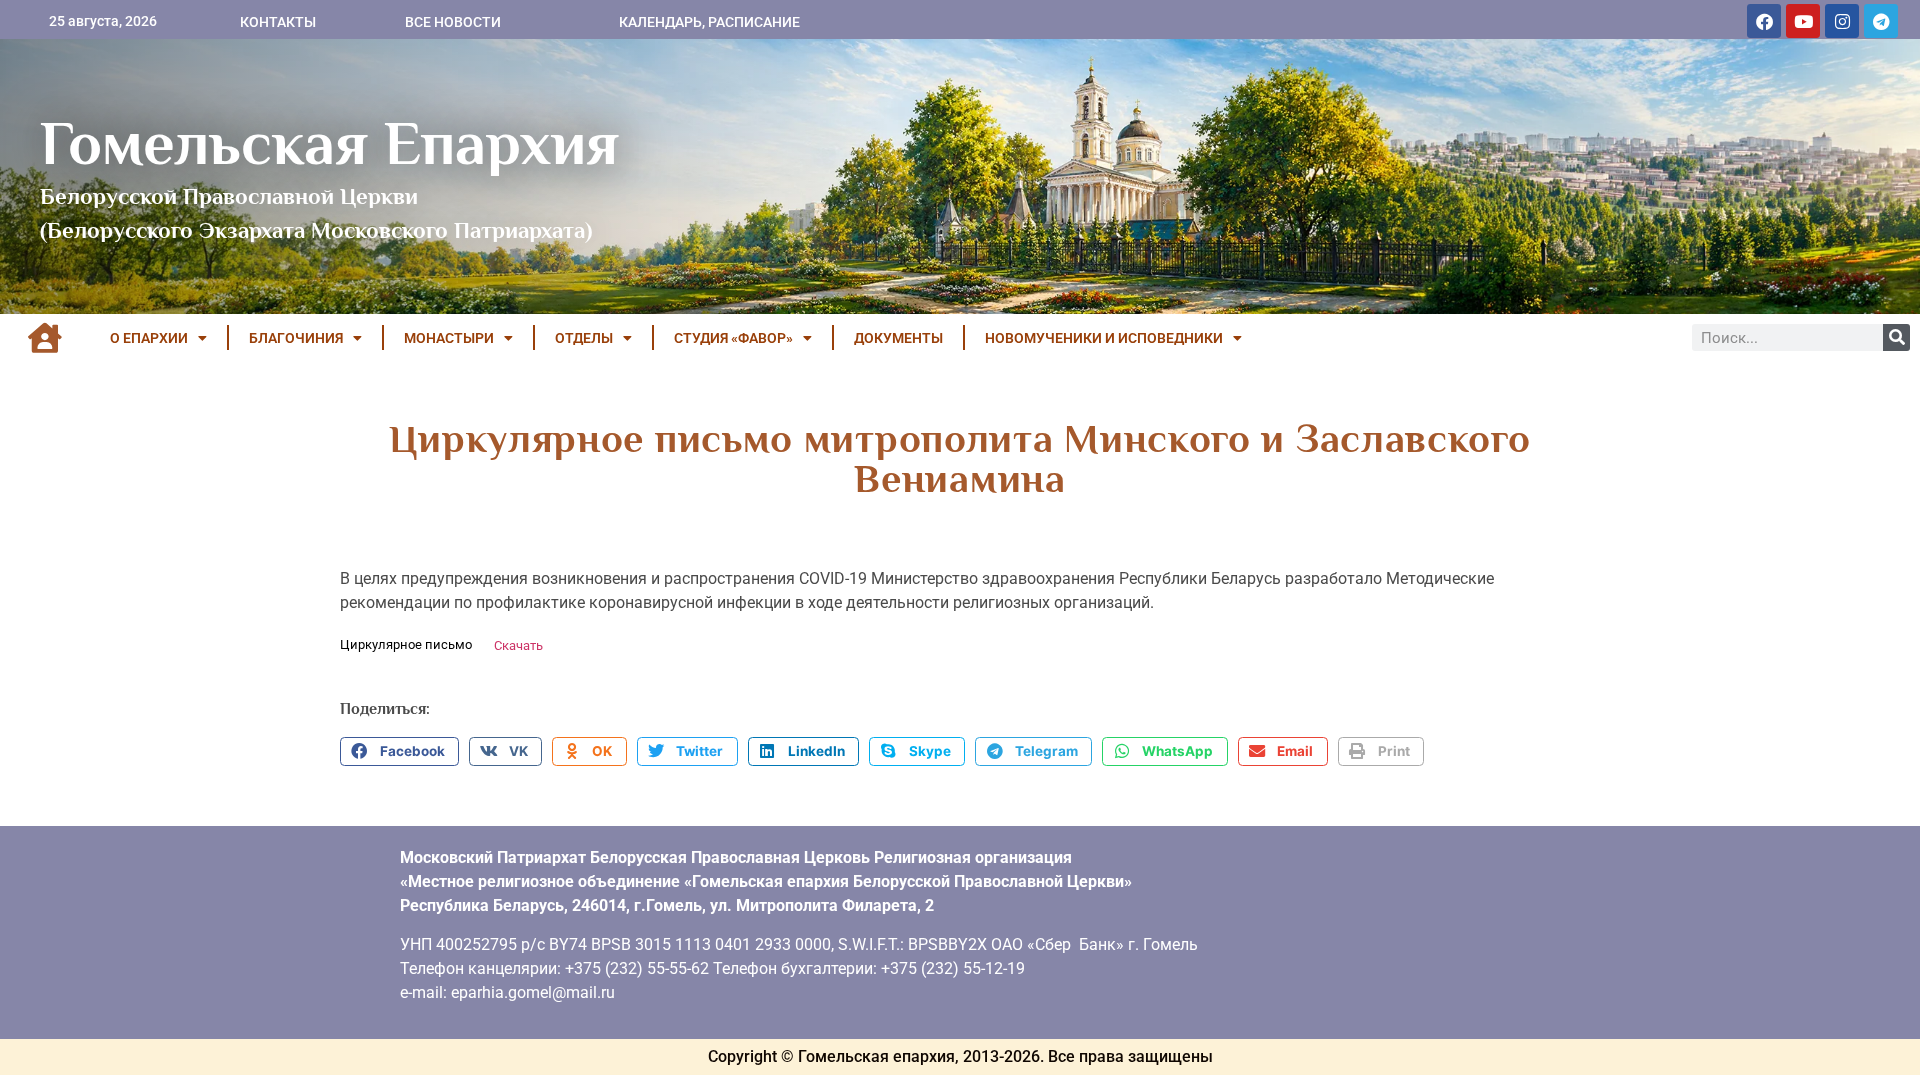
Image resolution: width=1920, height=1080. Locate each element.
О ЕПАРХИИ (149, 338)
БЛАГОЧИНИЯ (296, 338)
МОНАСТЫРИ (449, 338)
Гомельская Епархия (329, 143)
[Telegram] (1881, 21)
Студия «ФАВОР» (733, 338)
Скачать (518, 645)
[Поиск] (1896, 337)
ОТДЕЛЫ (584, 338)
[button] (399, 752)
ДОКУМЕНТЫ (898, 338)
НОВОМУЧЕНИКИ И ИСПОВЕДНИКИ (1104, 338)
